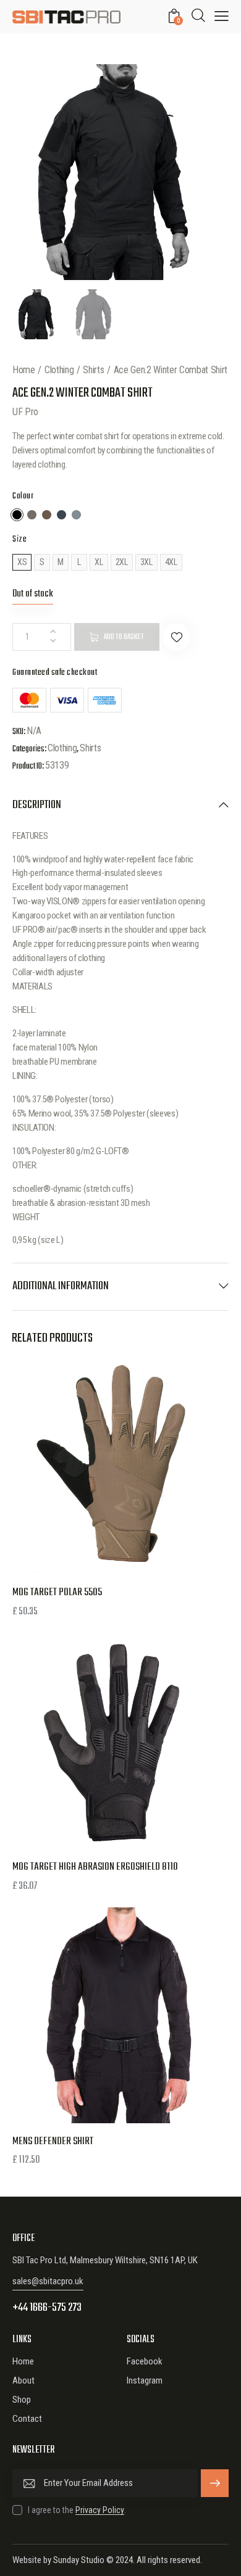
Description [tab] (37, 806)
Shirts (93, 370)
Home (24, 370)
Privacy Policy (100, 2510)
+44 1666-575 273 (47, 2308)
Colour (23, 496)
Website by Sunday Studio (58, 2560)
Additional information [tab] (61, 1286)
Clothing (59, 370)
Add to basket (124, 637)
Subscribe (215, 2483)
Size (19, 539)
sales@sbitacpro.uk (48, 2281)
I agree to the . (77, 2510)
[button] (176, 637)
